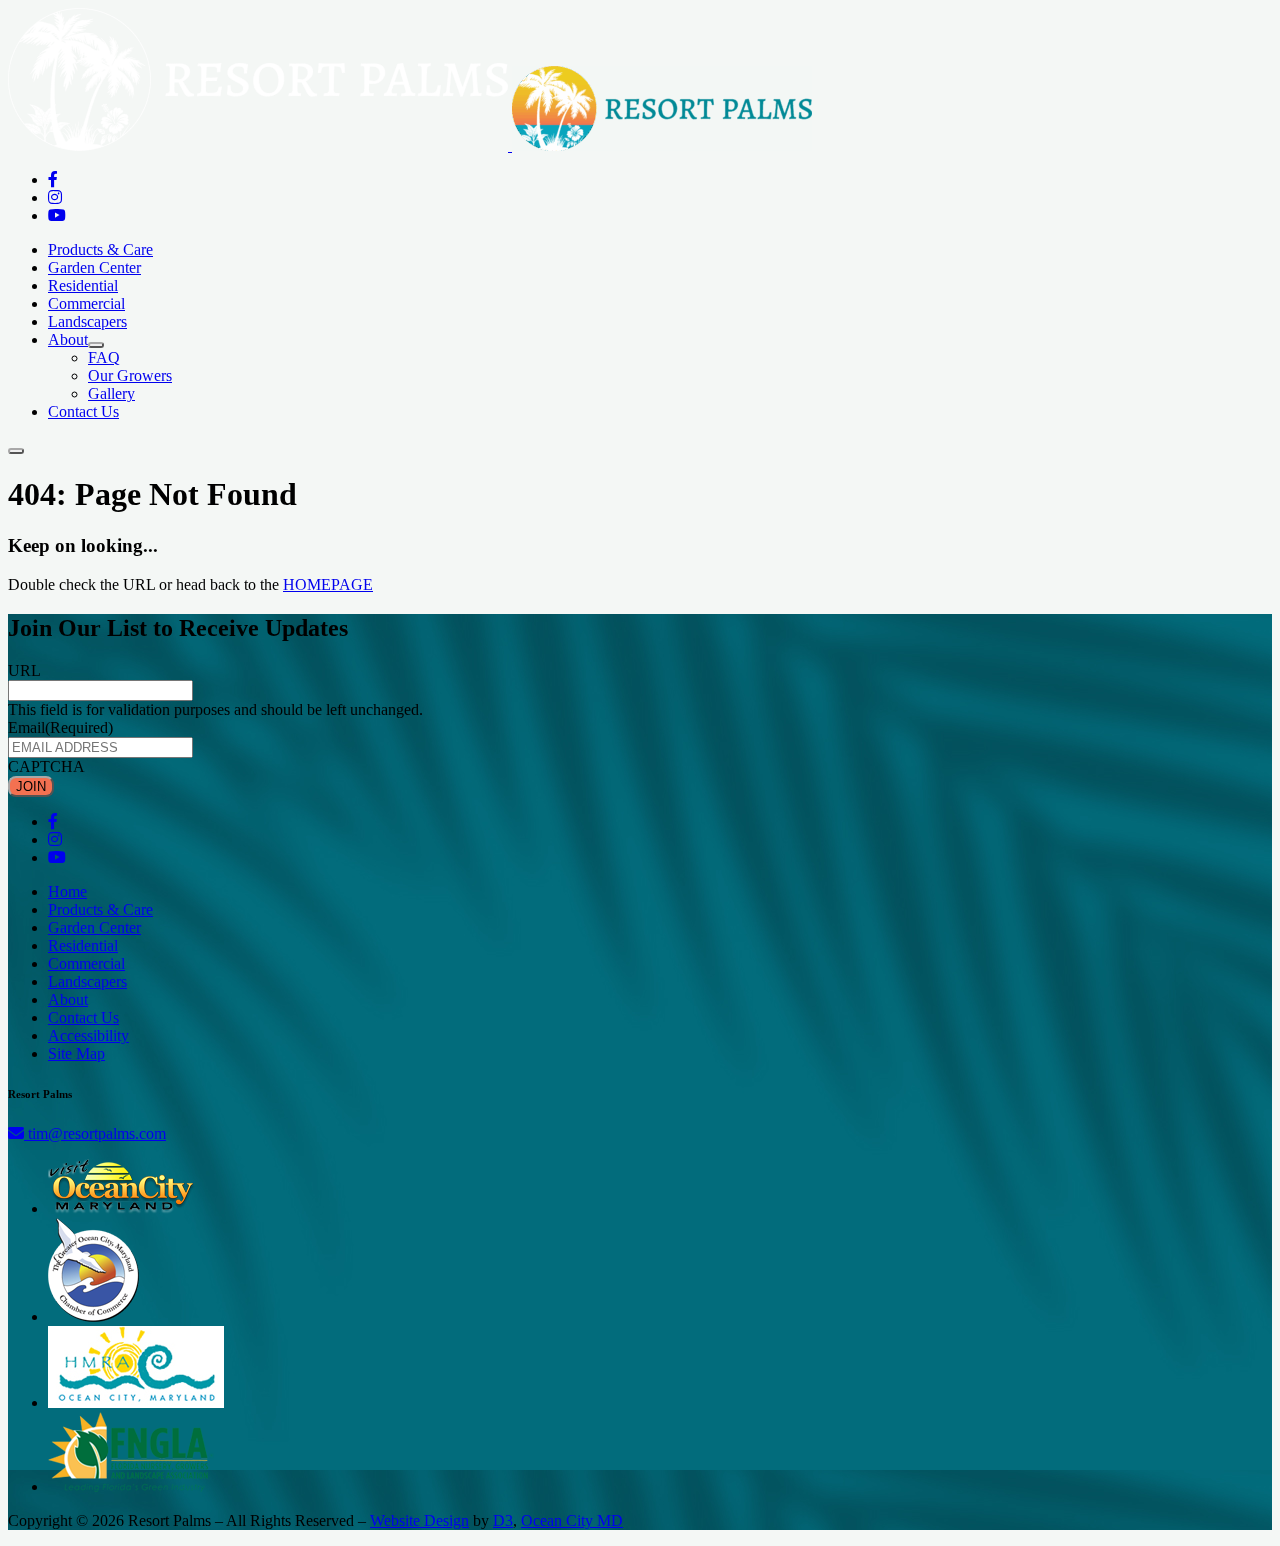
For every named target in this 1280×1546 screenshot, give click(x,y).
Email (60, 727)
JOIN (31, 786)
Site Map (76, 1053)
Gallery (111, 393)
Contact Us (83, 411)
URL (24, 670)
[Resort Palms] (410, 145)
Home (67, 891)
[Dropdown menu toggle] (96, 345)
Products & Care (100, 249)
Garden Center (94, 267)
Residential (83, 285)
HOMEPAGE (328, 584)
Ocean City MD (572, 1520)
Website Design (419, 1520)
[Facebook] (53, 179)
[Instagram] (55, 197)
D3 (503, 1520)
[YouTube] (57, 215)
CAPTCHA (46, 766)
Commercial (86, 303)
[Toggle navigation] (16, 451)
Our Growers (130, 375)
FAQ (104, 357)
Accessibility (88, 1035)
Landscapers (87, 321)
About (68, 339)
